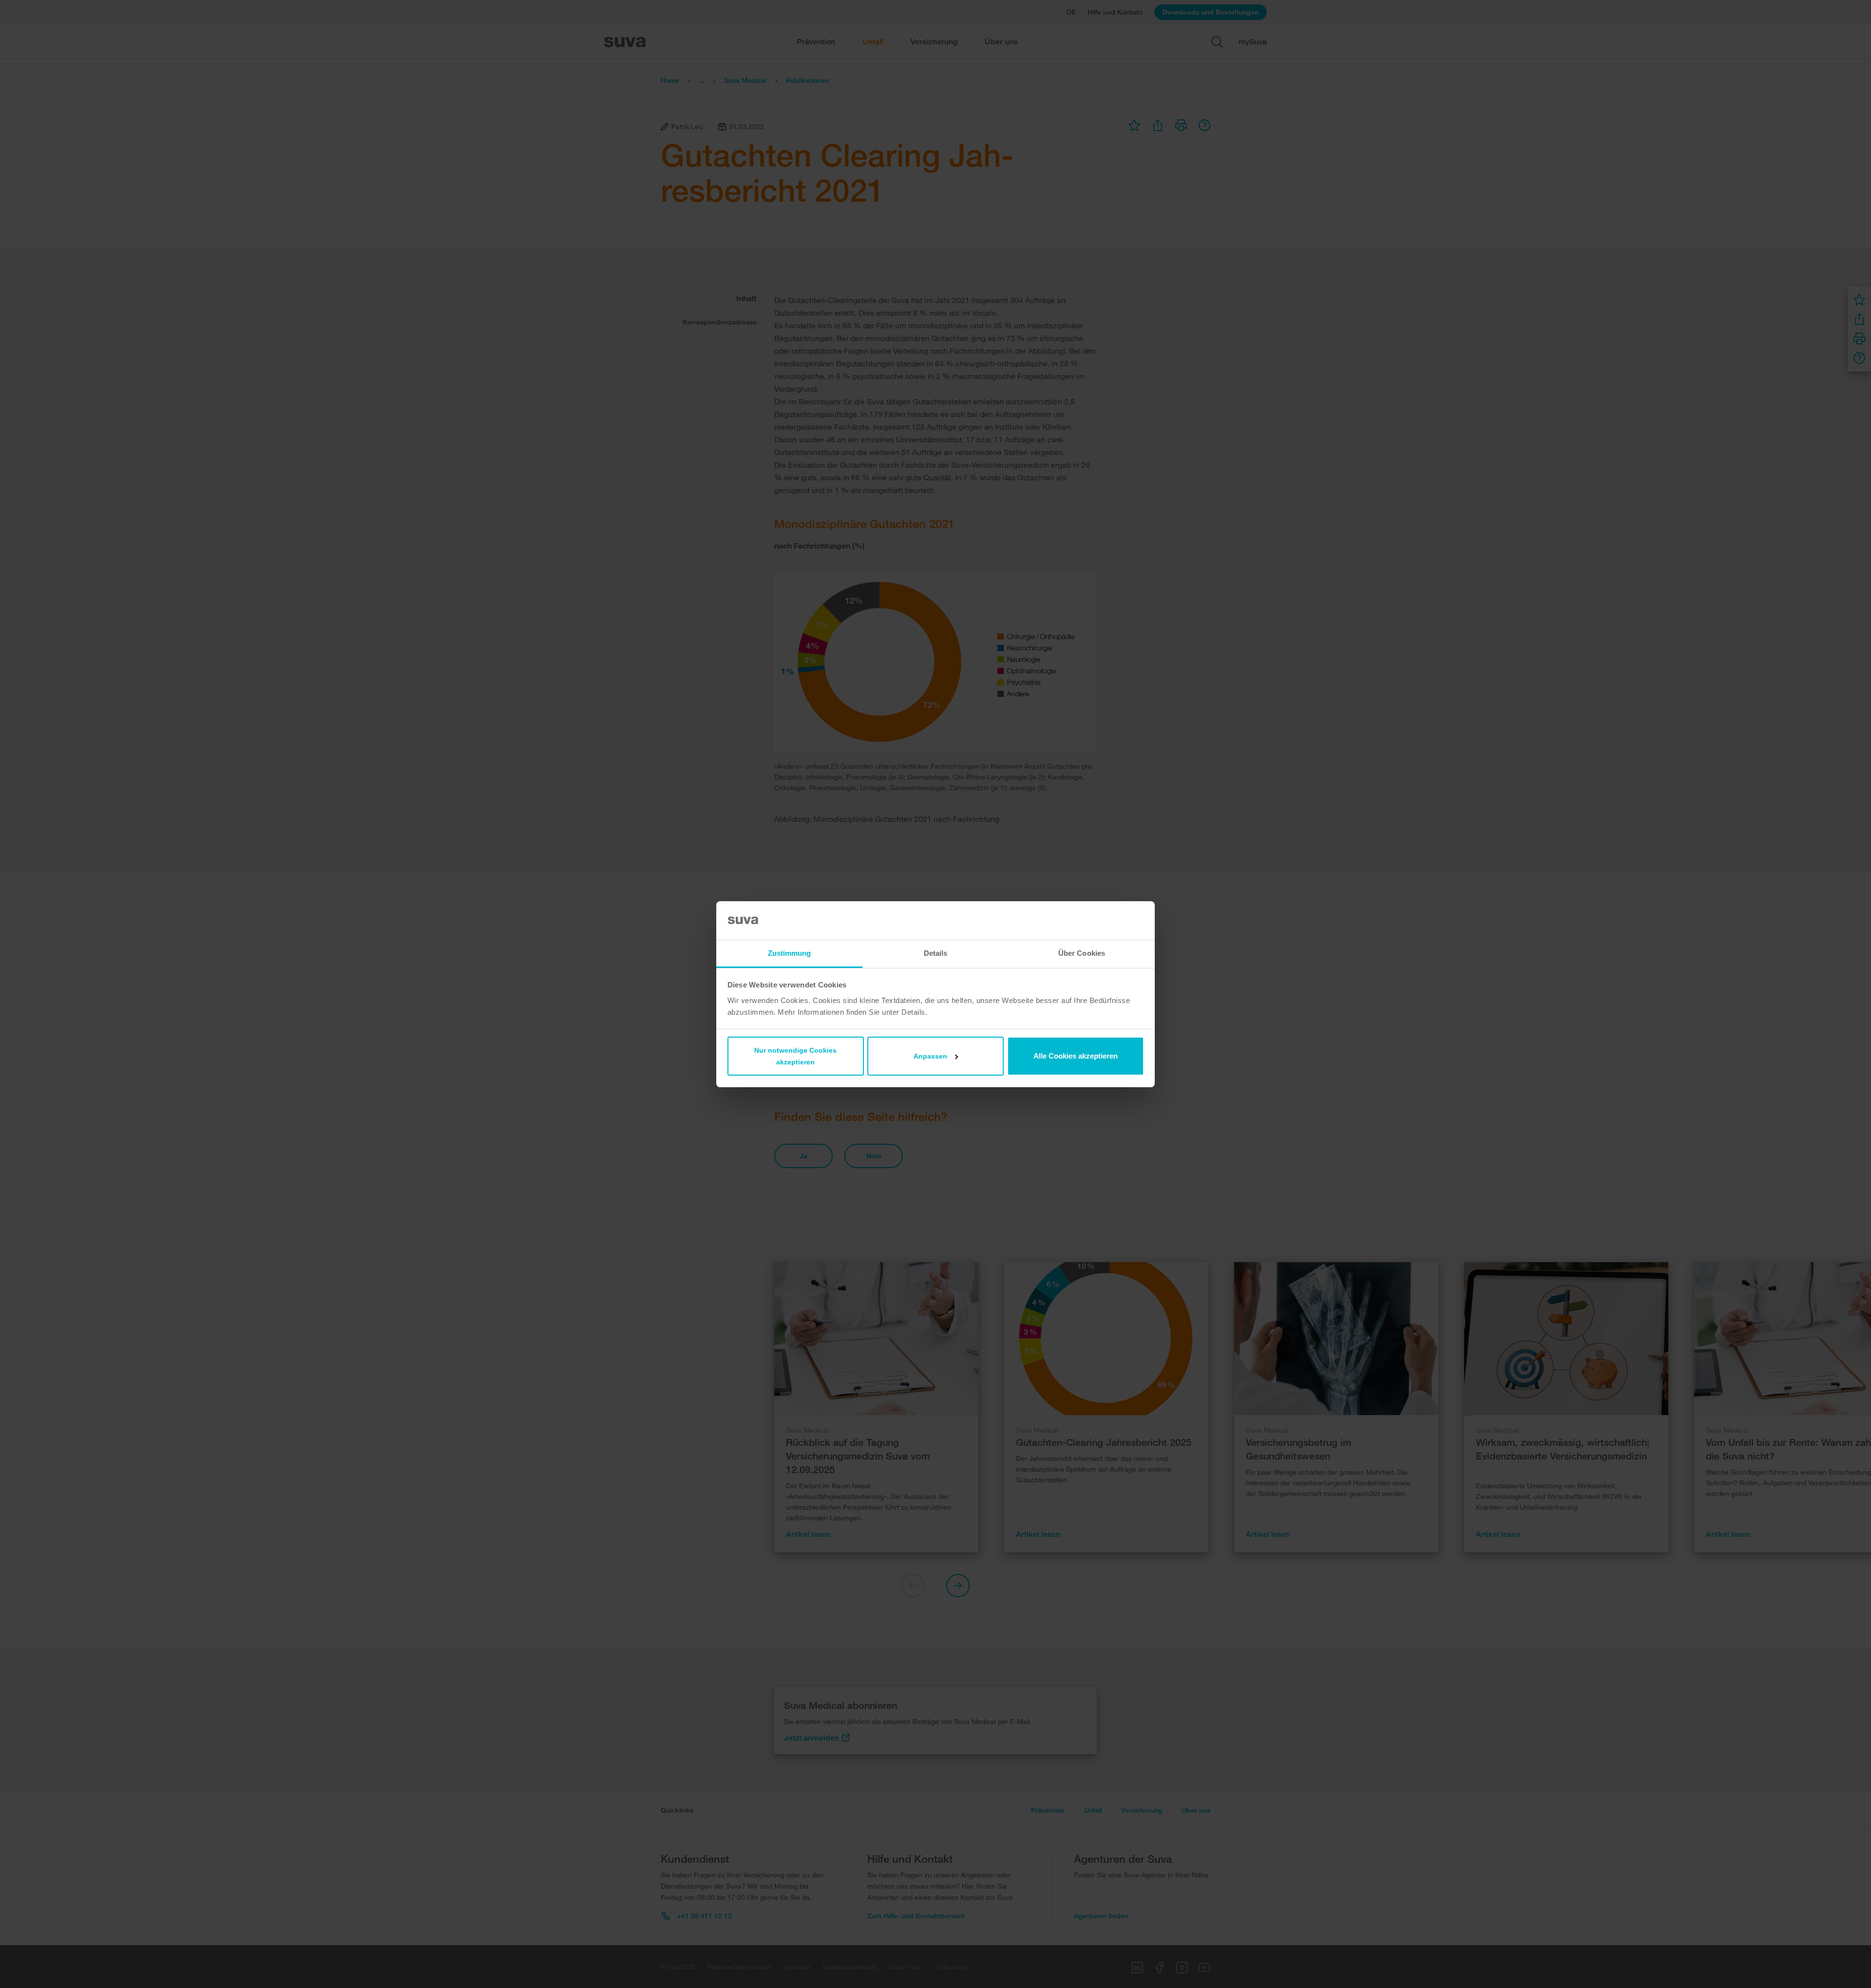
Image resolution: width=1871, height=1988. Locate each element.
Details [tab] (936, 953)
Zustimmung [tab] (790, 953)
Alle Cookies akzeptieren (1076, 1056)
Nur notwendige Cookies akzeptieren (795, 1056)
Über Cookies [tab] (1082, 953)
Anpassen (930, 1056)
